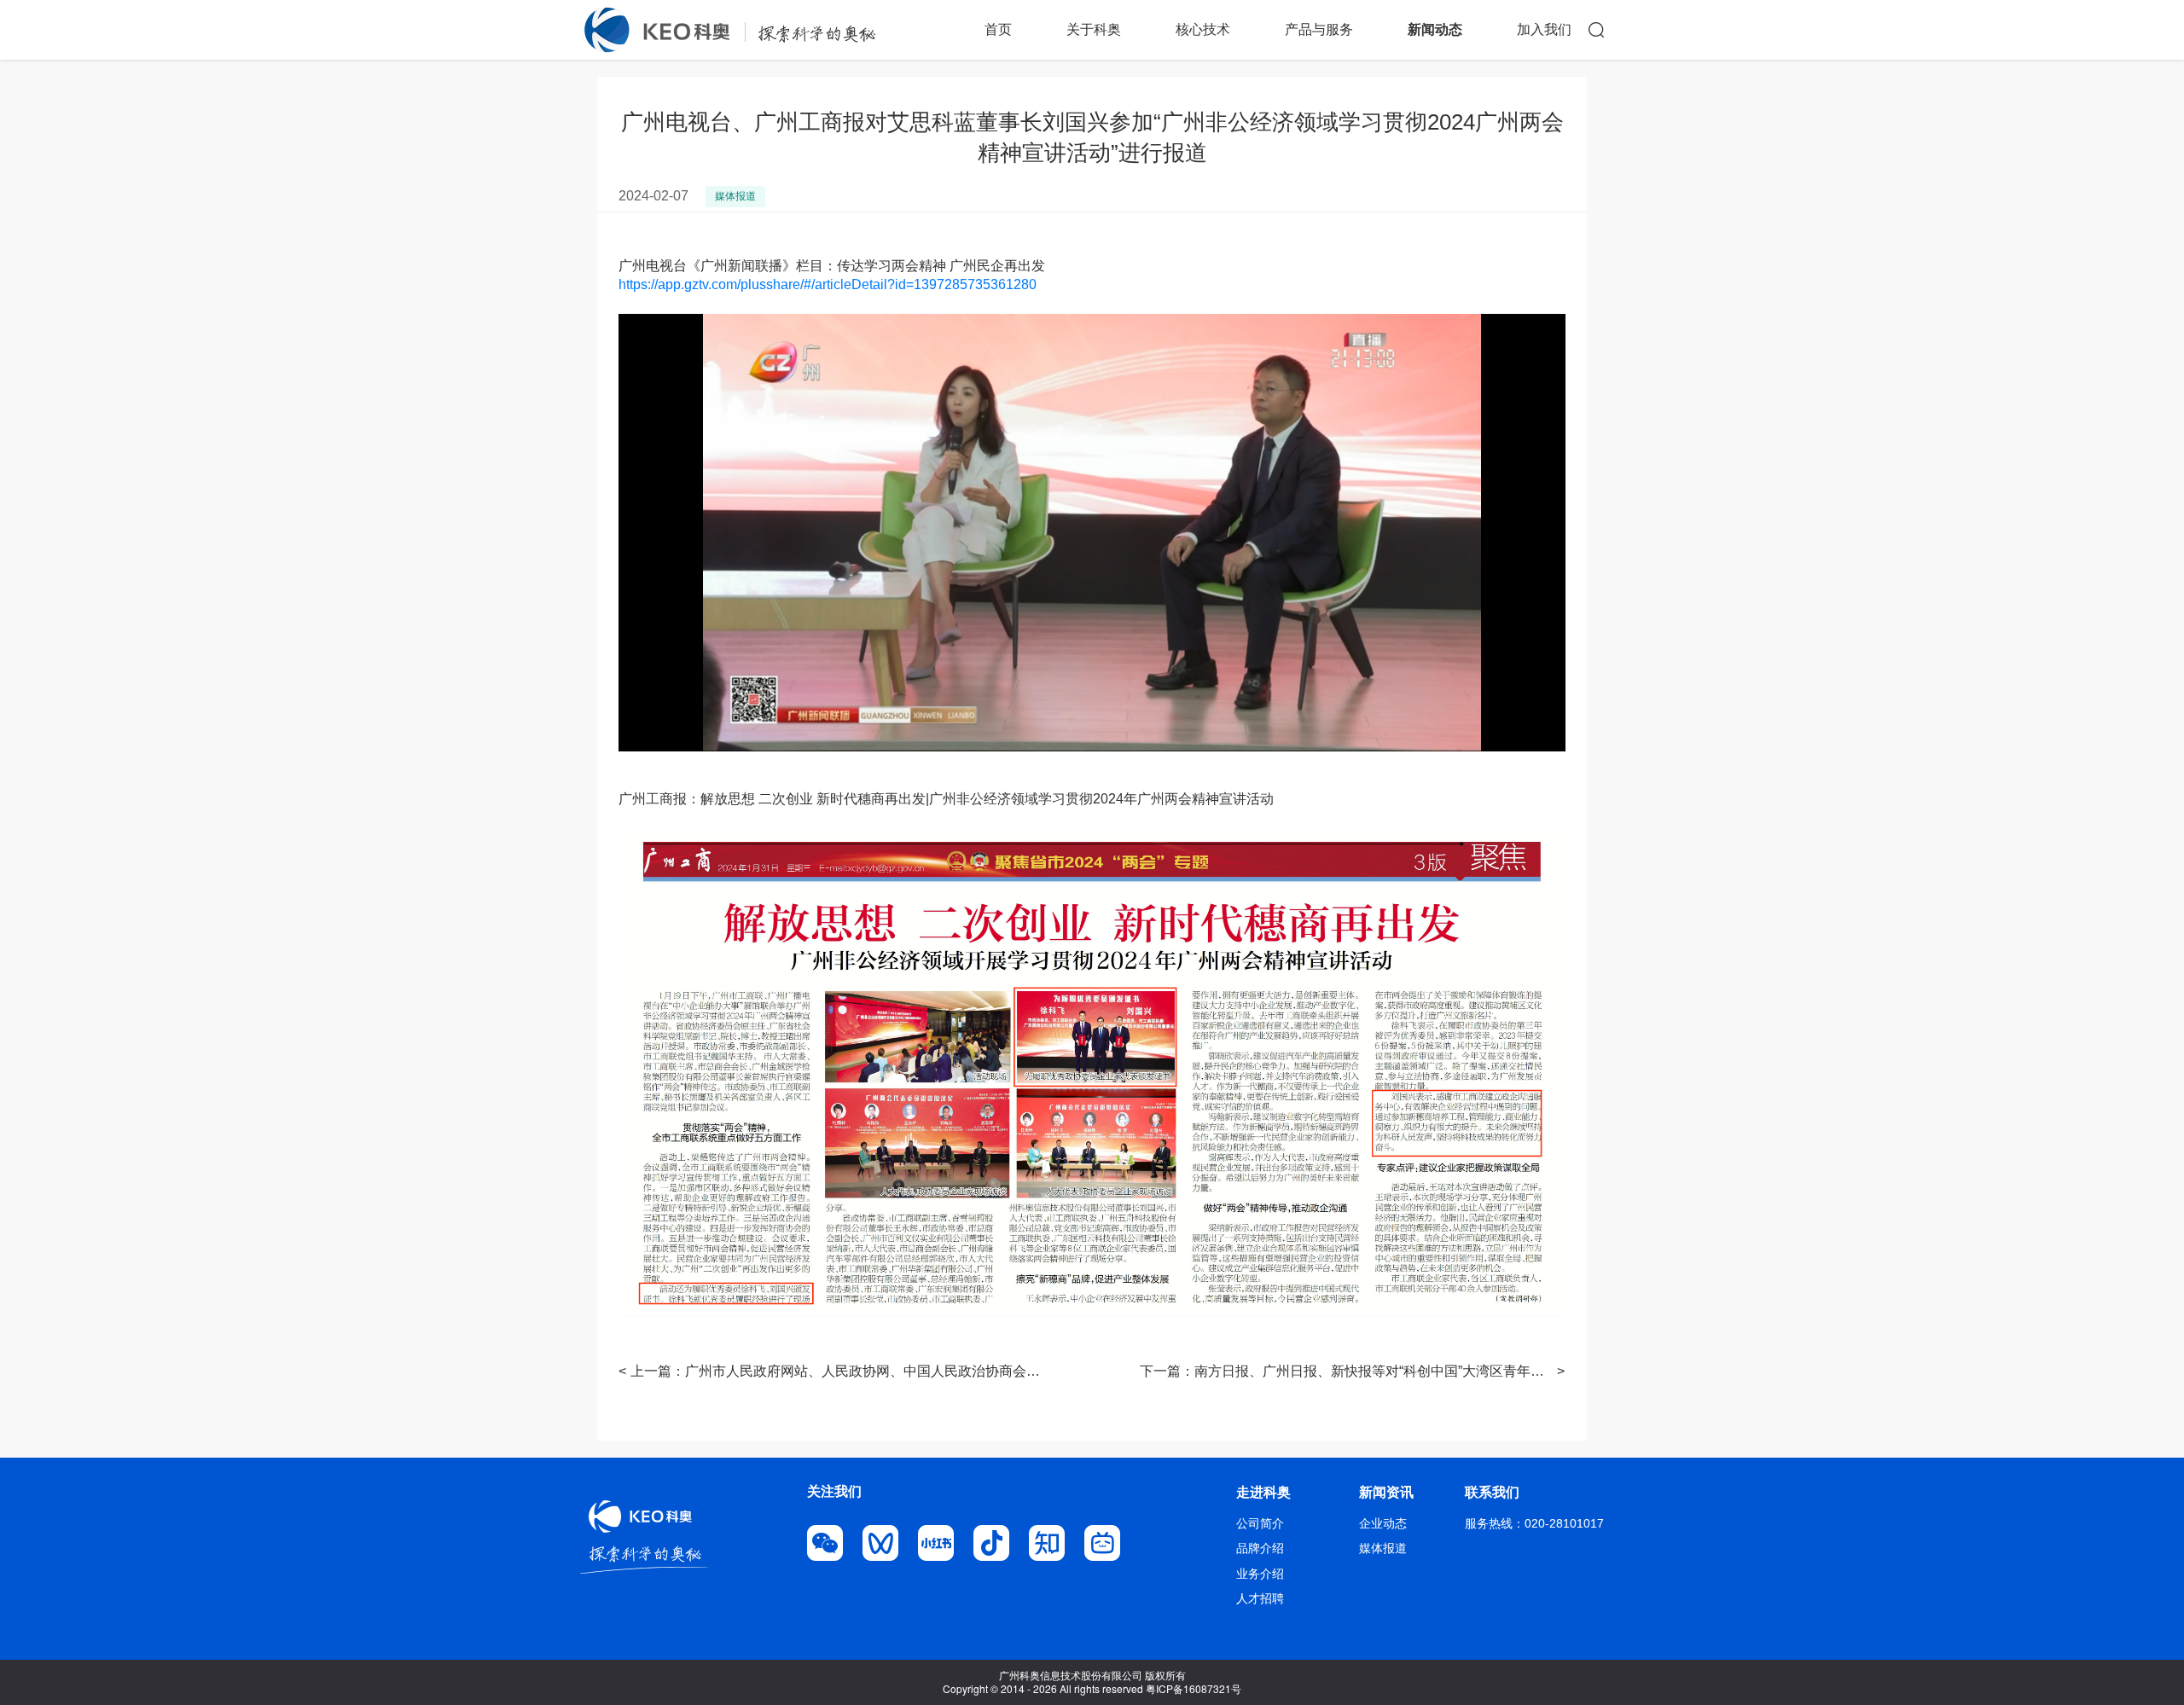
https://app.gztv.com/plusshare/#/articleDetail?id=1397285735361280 (828, 284)
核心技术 (1203, 29)
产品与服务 (1319, 29)
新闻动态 (1435, 29)
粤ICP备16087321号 (1194, 1688)
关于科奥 (1094, 29)
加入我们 (1544, 29)
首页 (998, 29)
